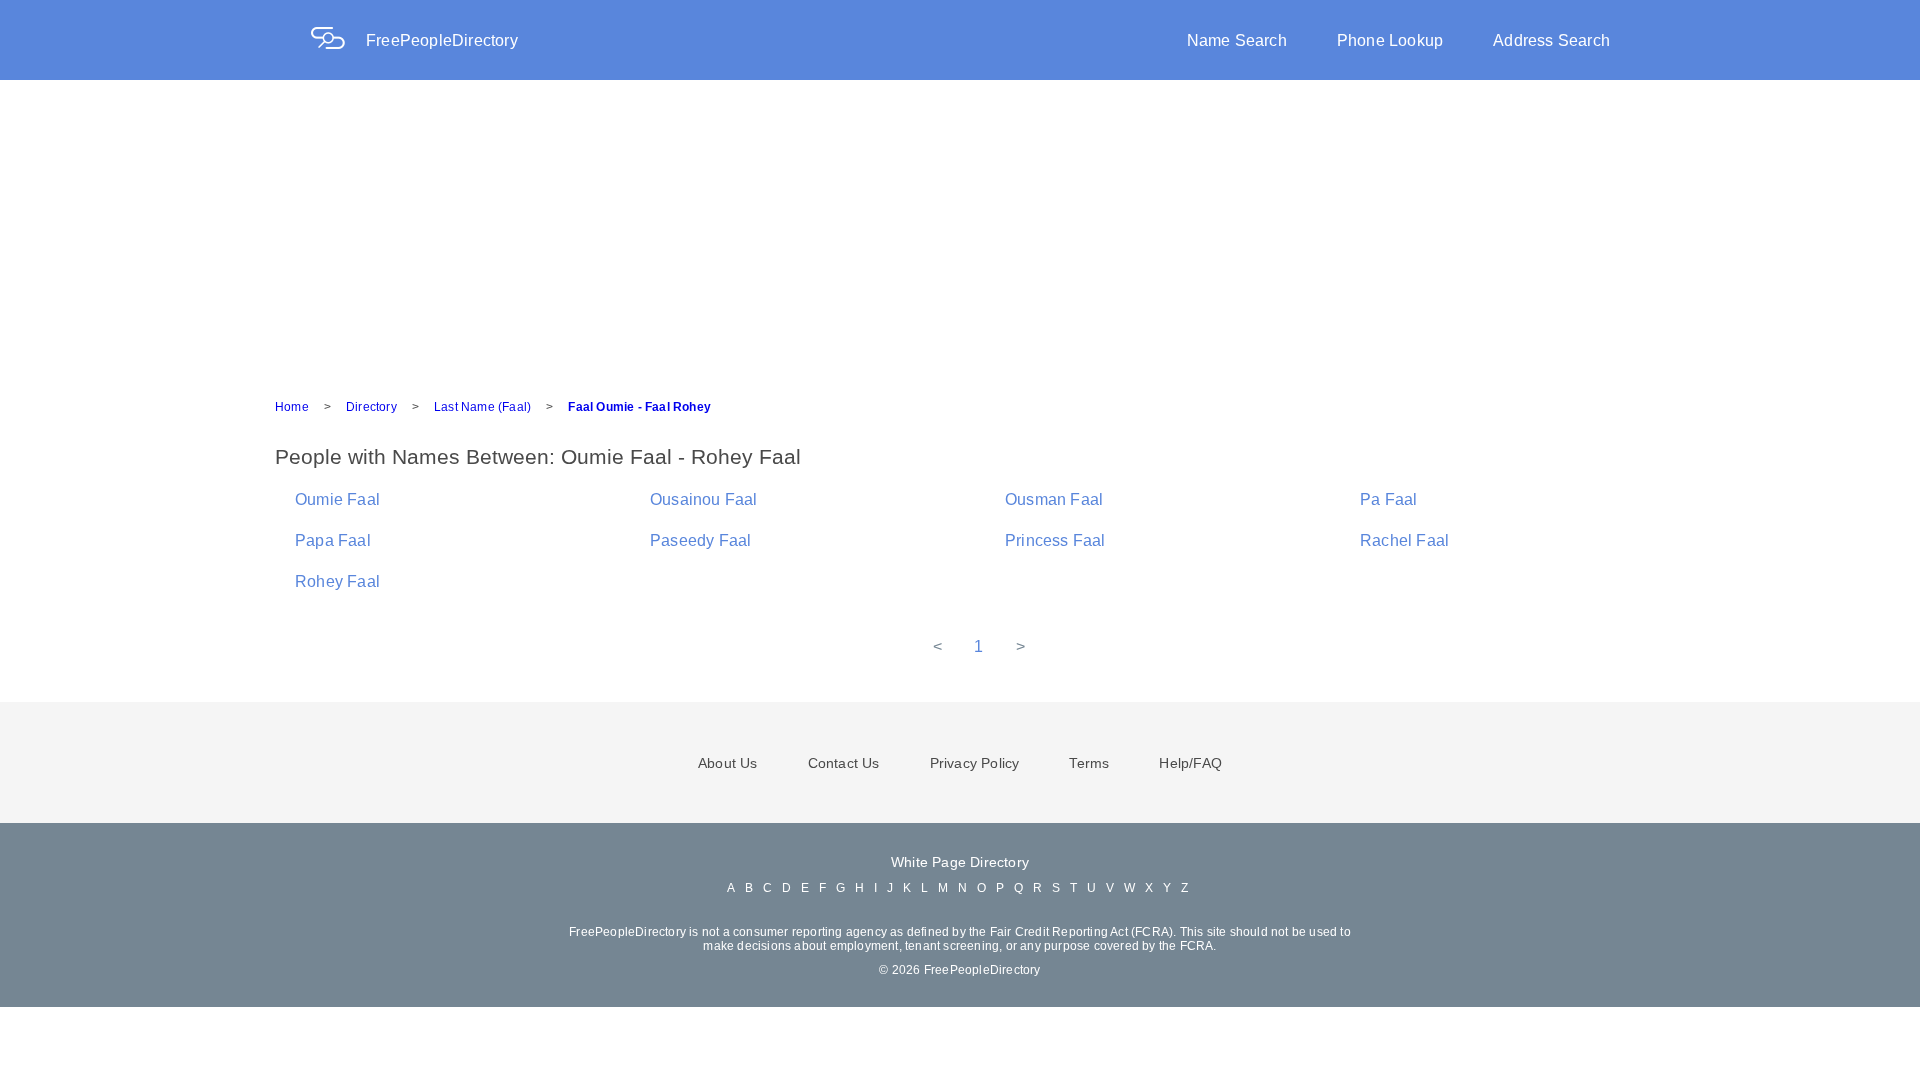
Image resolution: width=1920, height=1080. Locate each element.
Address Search (1551, 40)
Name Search (1237, 40)
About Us (728, 763)
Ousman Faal (1054, 499)
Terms (1089, 763)
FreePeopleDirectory (442, 40)
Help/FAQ (1190, 763)
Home (292, 407)
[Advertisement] (960, 230)
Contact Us (844, 763)
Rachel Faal (1404, 540)
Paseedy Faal (700, 540)
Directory (371, 407)
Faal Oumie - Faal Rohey (639, 407)
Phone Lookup (1390, 40)
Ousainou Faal (704, 499)
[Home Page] (338, 40)
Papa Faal (333, 540)
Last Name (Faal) (482, 407)
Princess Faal (1055, 540)
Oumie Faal (337, 499)
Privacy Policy (975, 763)
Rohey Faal (337, 581)
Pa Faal (1388, 499)
